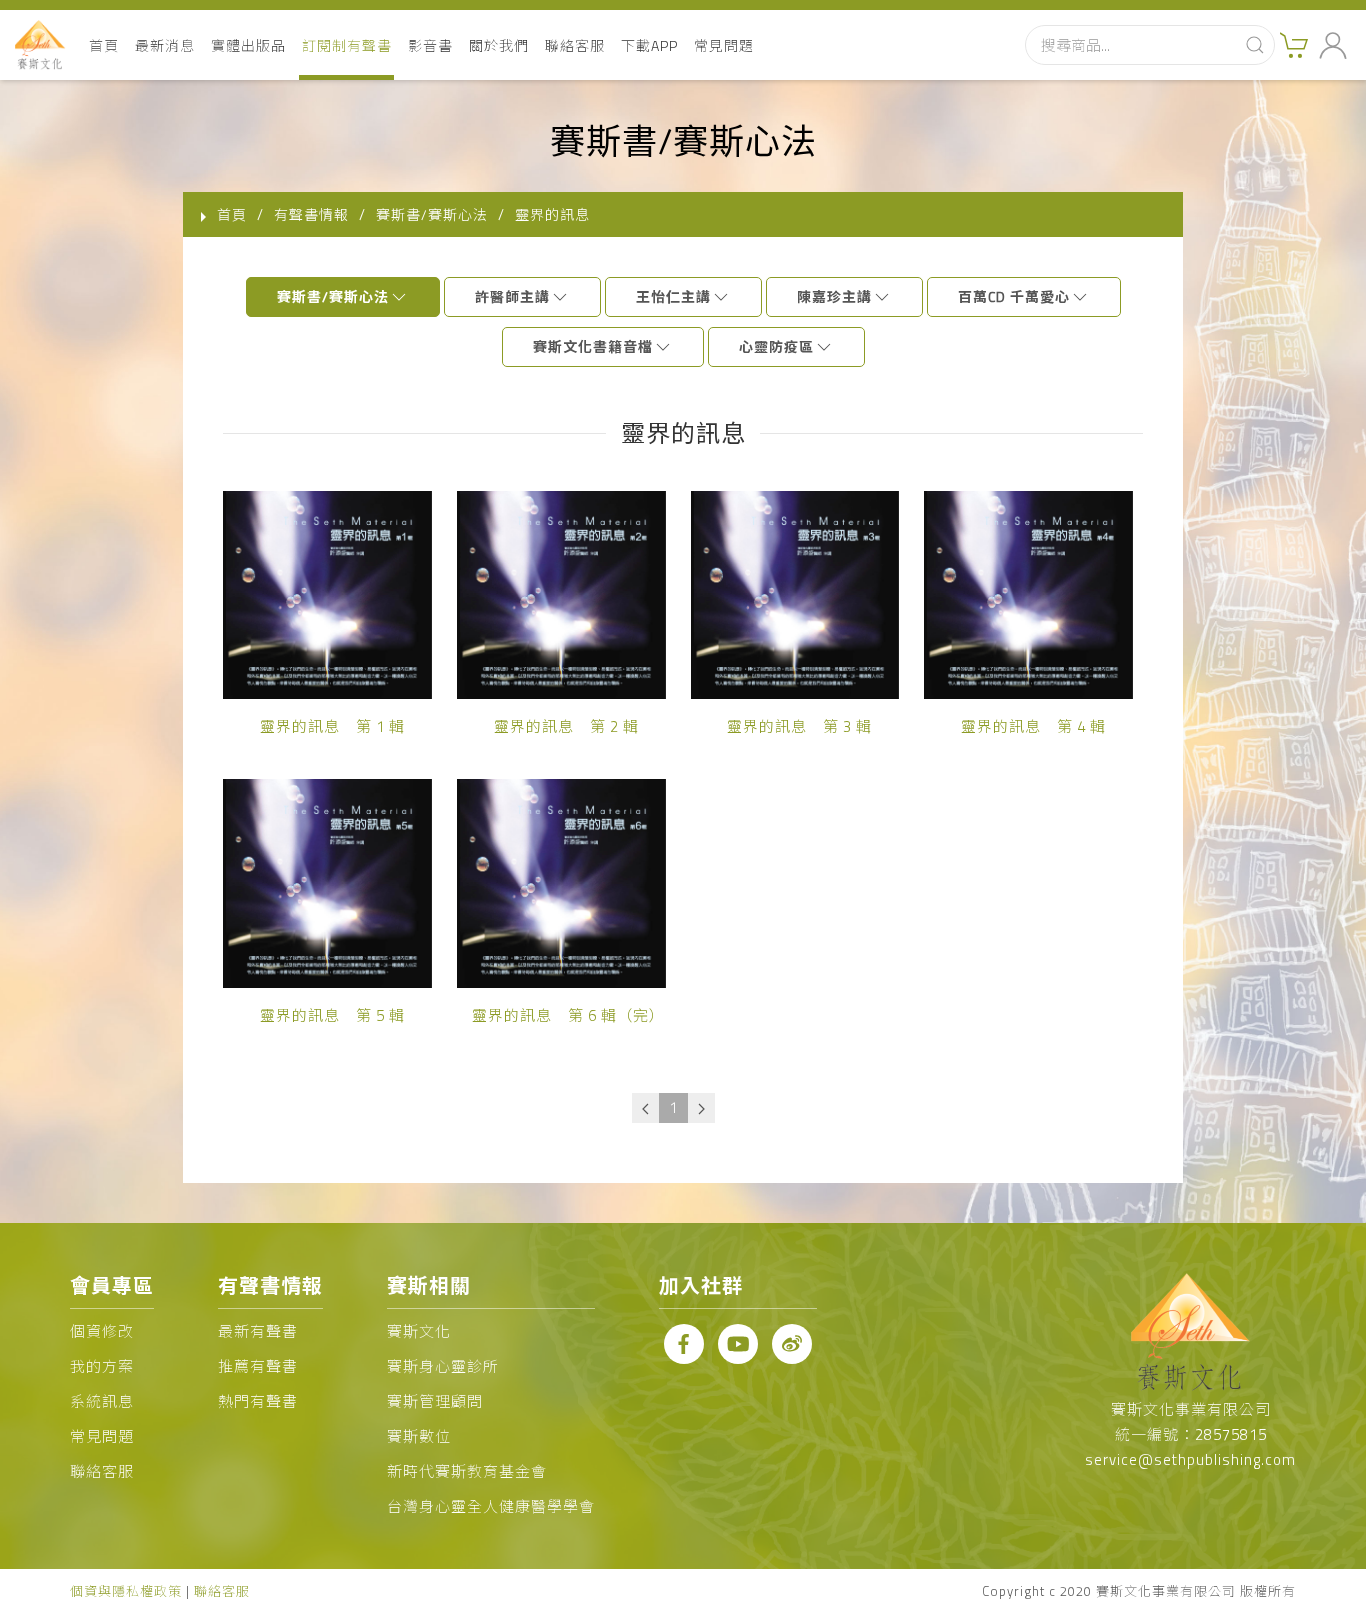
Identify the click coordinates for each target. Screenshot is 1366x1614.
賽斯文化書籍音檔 (593, 346)
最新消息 (165, 45)
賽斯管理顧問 (435, 1401)
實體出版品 (248, 45)
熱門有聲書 (258, 1401)
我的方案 (102, 1366)
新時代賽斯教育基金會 (467, 1471)
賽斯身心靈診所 (443, 1366)
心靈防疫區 (776, 346)
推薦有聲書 (258, 1366)
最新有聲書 (258, 1331)
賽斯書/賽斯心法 (333, 296)
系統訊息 (102, 1401)
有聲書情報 (311, 214)
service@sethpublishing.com (1190, 1459)
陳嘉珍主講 (834, 296)
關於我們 (499, 45)
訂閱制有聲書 (347, 45)
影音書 (430, 45)
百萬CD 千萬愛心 (1014, 296)
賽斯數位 (419, 1436)
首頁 (104, 45)
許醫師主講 (512, 296)
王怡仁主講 (673, 296)
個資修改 (102, 1331)
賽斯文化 (419, 1331)
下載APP (649, 45)
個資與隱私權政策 (126, 1591)
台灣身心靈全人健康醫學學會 (491, 1506)
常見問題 (724, 45)
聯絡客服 (575, 45)
